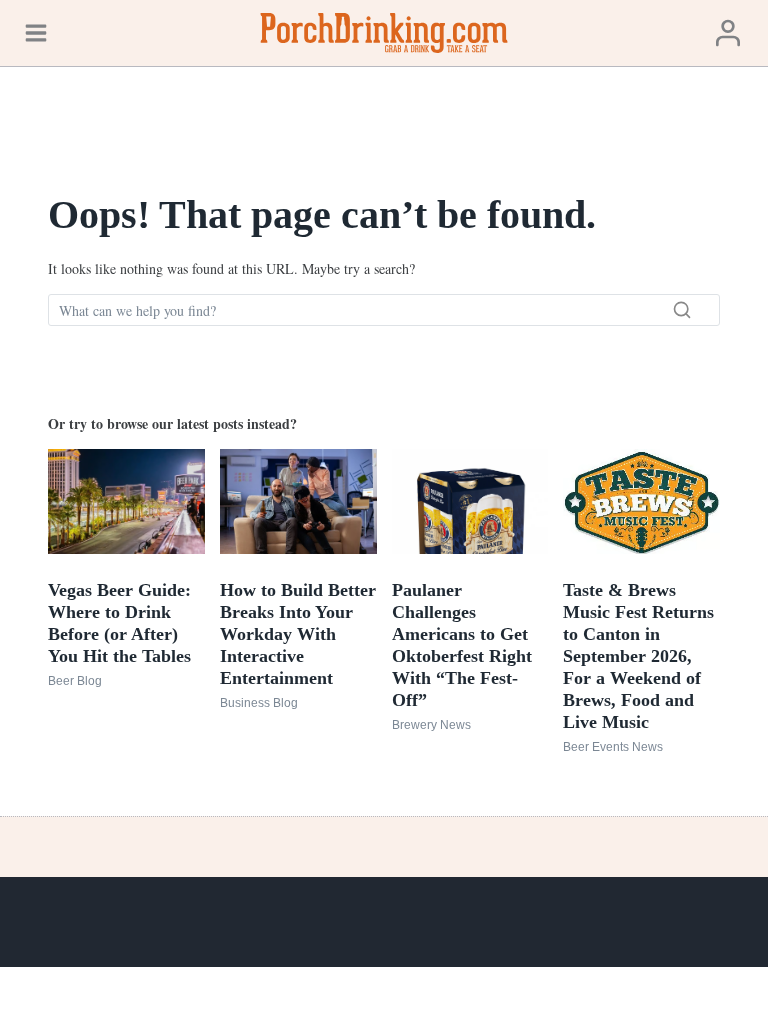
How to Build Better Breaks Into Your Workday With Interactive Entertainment (298, 634)
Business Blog (259, 703)
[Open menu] (36, 32)
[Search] (682, 310)
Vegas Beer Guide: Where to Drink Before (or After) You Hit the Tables (119, 623)
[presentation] (126, 501)
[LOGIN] (728, 32)
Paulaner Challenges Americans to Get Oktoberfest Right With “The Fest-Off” (462, 645)
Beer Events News (613, 747)
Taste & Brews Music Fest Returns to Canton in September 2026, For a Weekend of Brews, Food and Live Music (638, 656)
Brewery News (431, 725)
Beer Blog (75, 681)
